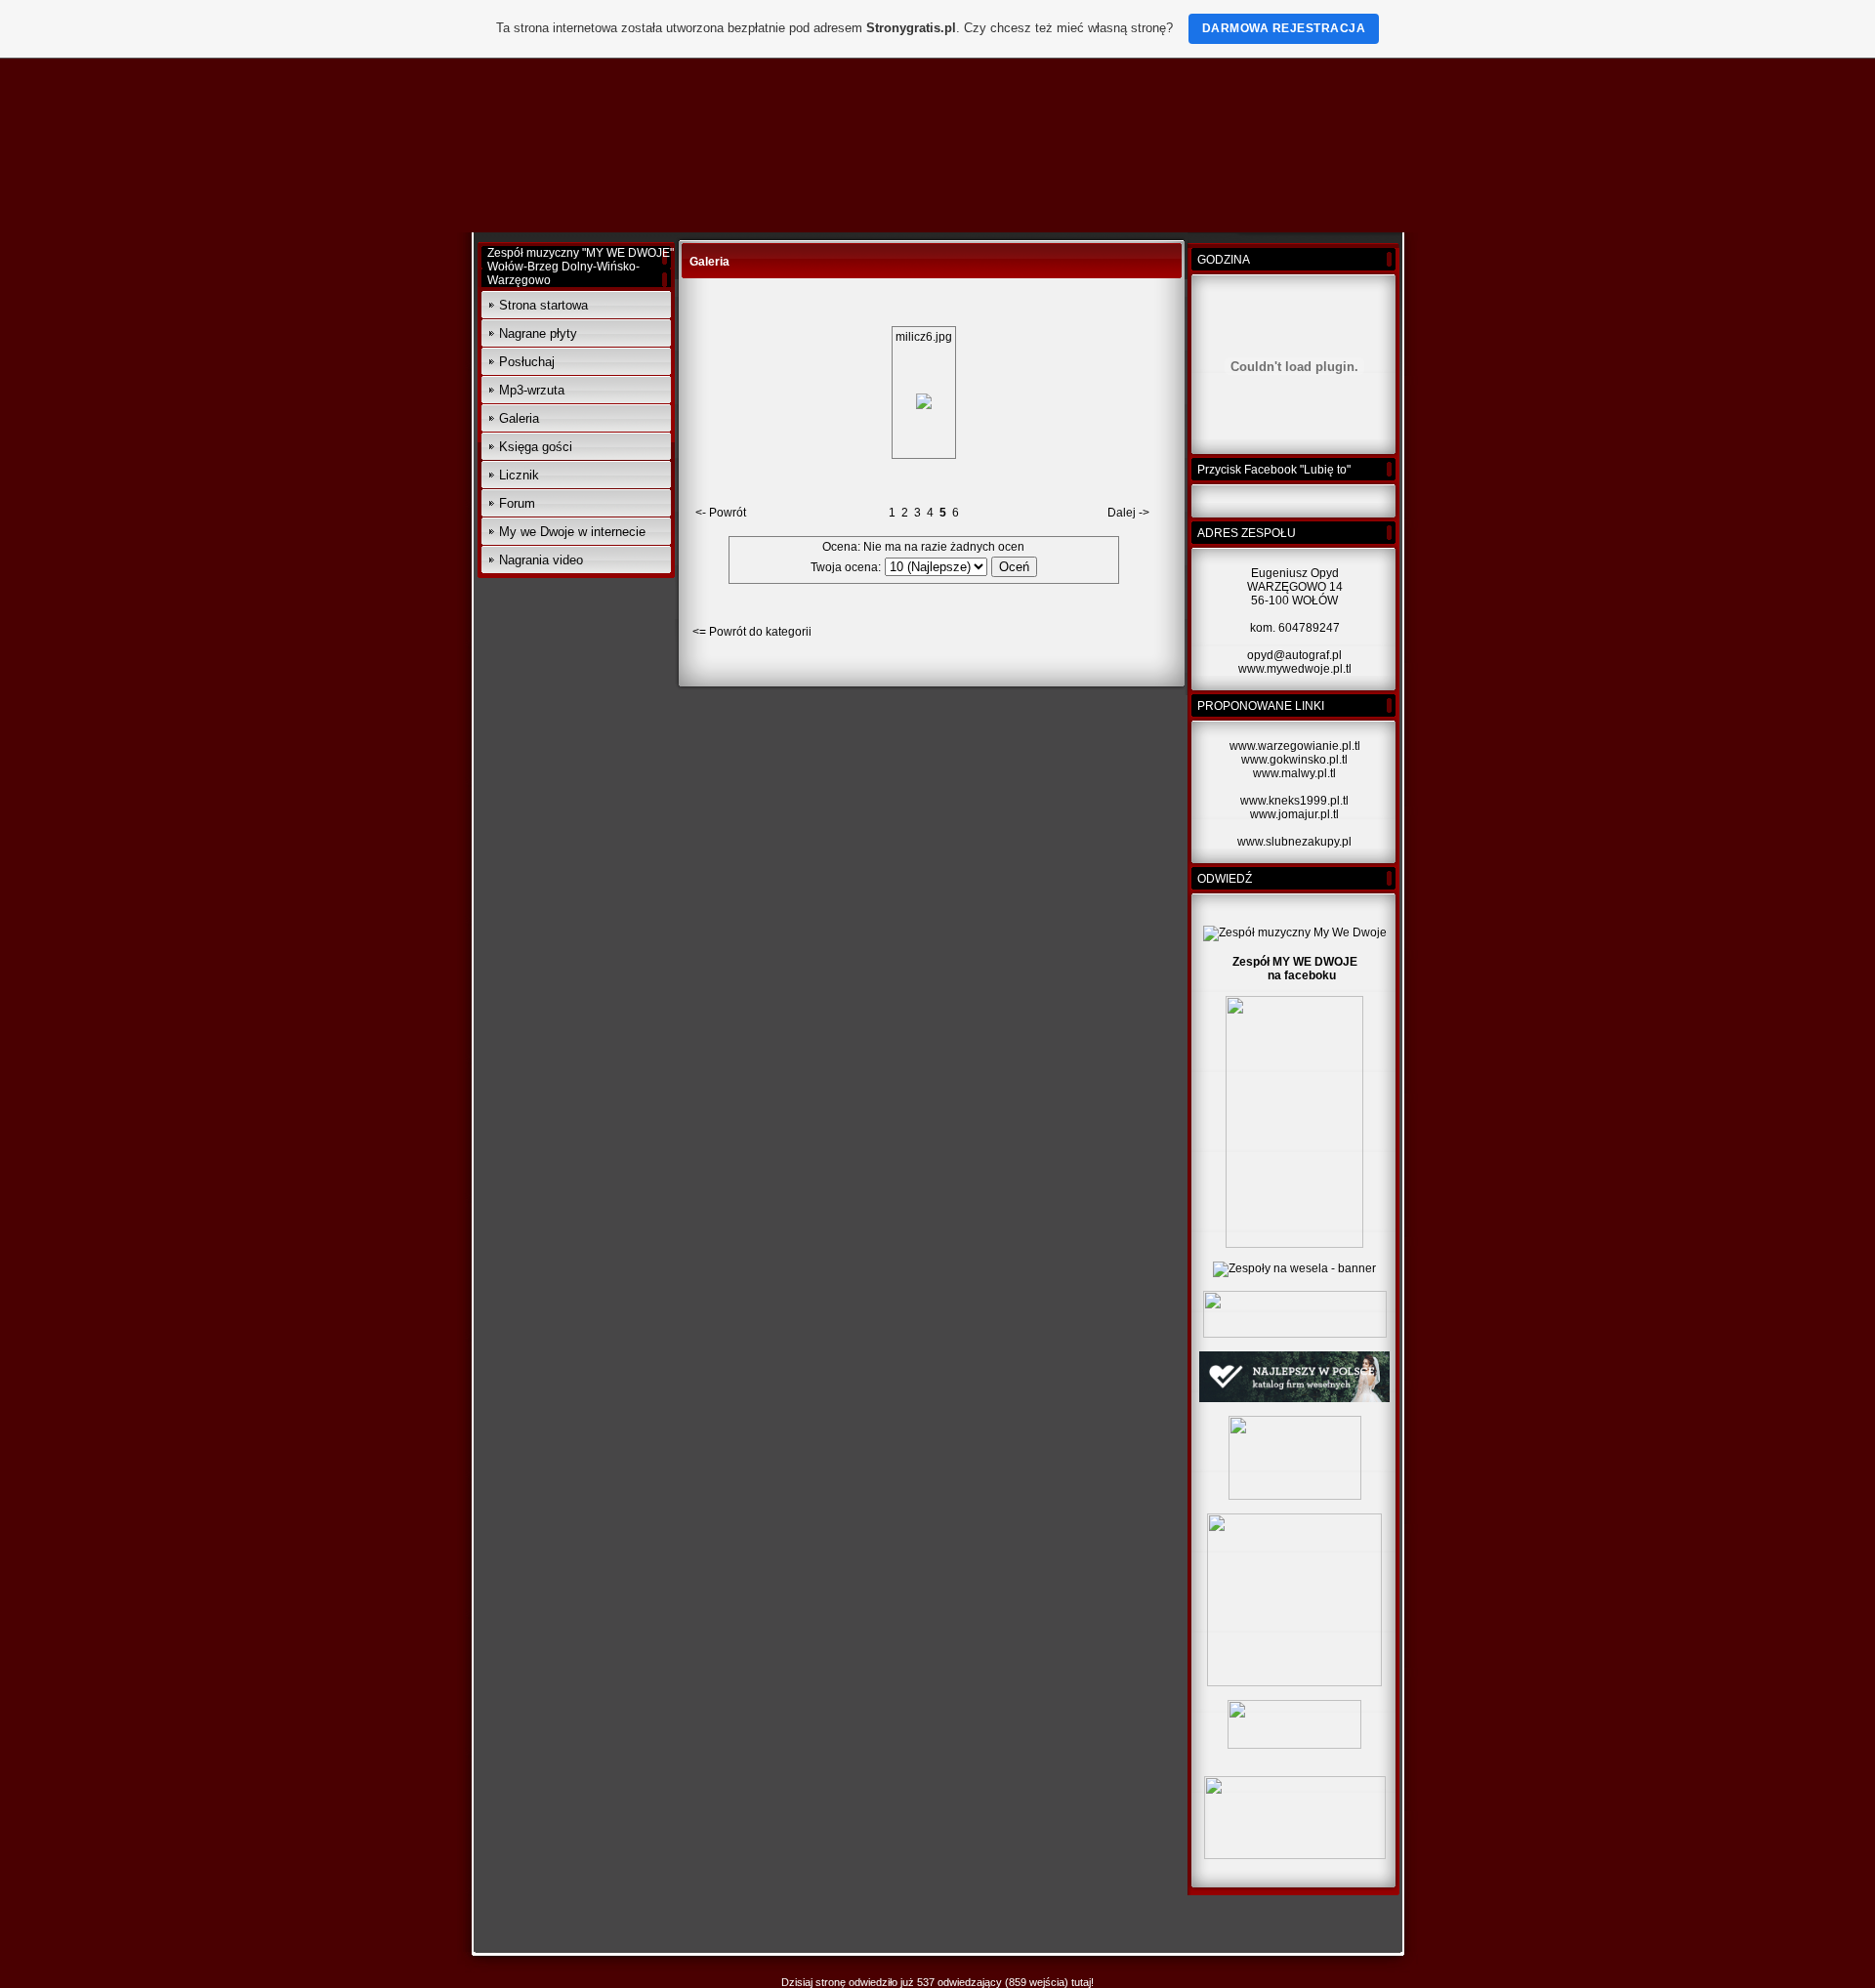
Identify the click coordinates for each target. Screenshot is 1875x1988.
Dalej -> (1128, 513)
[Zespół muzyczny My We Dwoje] (1295, 932)
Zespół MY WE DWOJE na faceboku (1295, 969)
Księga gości (536, 447)
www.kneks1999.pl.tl (1294, 801)
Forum (517, 503)
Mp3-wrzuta (532, 390)
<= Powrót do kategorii (752, 632)
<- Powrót (721, 513)
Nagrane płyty (538, 333)
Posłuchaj (527, 362)
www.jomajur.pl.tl (1294, 814)
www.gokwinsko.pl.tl (1294, 760)
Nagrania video (541, 560)
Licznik (519, 475)
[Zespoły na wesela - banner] (1294, 1268)
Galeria (519, 418)
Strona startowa (543, 305)
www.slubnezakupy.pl (1294, 842)
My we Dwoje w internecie (572, 532)
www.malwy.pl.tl (1294, 773)
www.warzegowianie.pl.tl (1295, 746)
